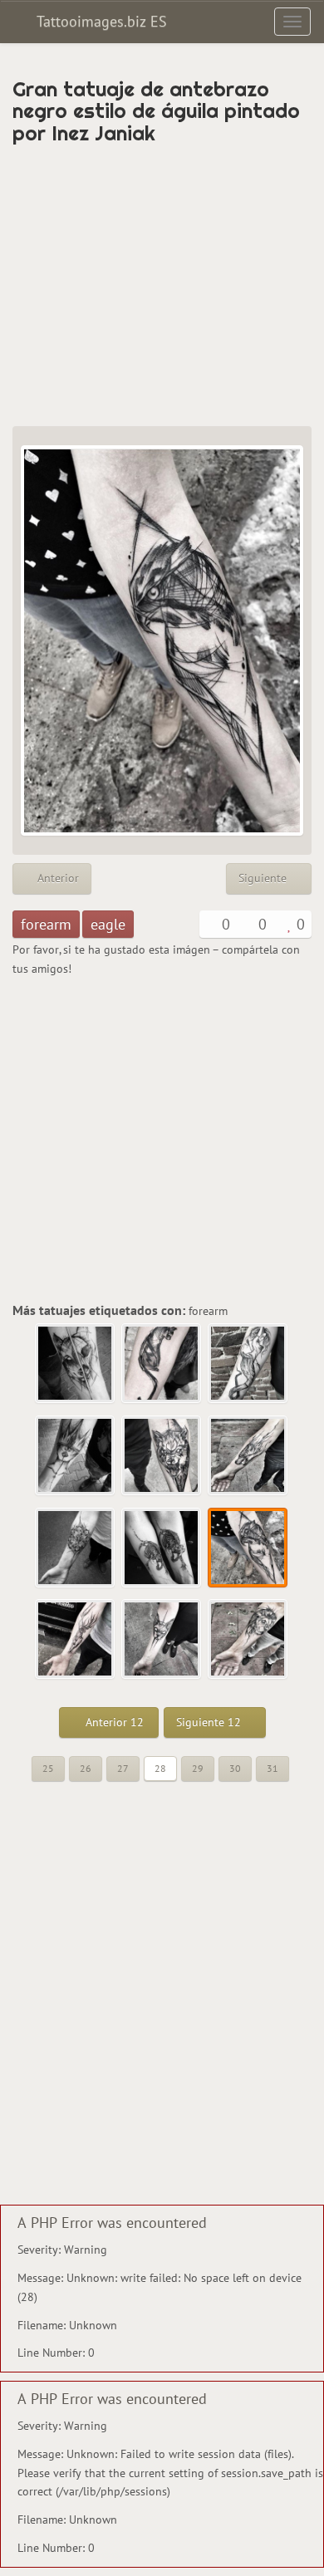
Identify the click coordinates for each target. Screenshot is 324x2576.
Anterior (56, 878)
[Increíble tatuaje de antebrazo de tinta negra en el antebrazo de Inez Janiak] (248, 1364)
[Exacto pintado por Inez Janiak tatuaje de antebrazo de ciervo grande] (76, 1640)
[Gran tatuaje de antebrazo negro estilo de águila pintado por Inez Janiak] (248, 1548)
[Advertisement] (162, 285)
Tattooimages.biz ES (100, 21)
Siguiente (264, 878)
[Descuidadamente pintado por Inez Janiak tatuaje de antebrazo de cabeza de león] (248, 1640)
